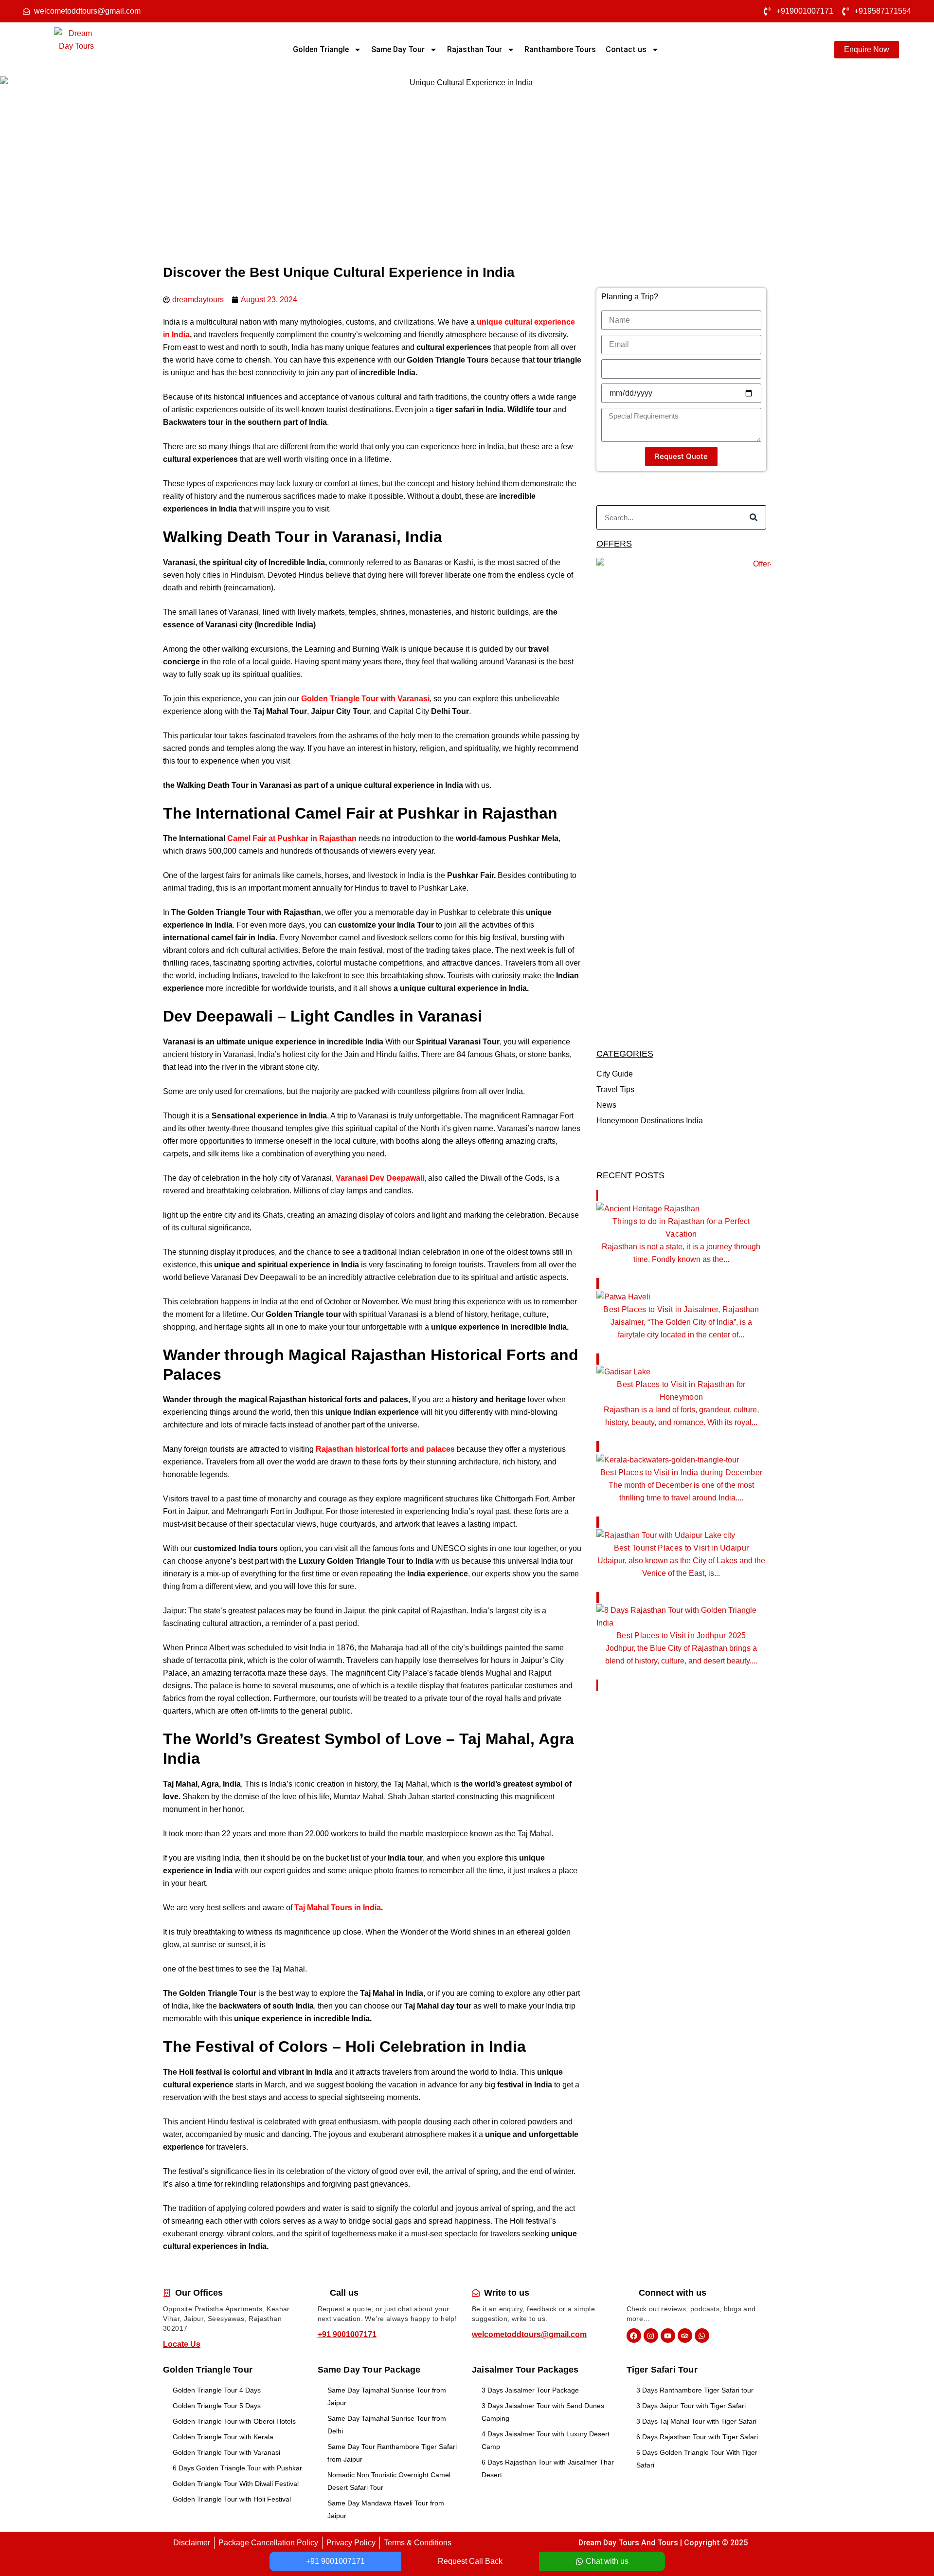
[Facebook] (634, 2336)
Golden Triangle (321, 49)
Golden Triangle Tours (448, 360)
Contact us (626, 49)
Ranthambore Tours (560, 49)
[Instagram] (651, 2336)
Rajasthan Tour (475, 49)
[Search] (754, 517)
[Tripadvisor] (685, 2336)
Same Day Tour (398, 49)
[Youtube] (668, 2336)
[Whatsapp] (702, 2336)
